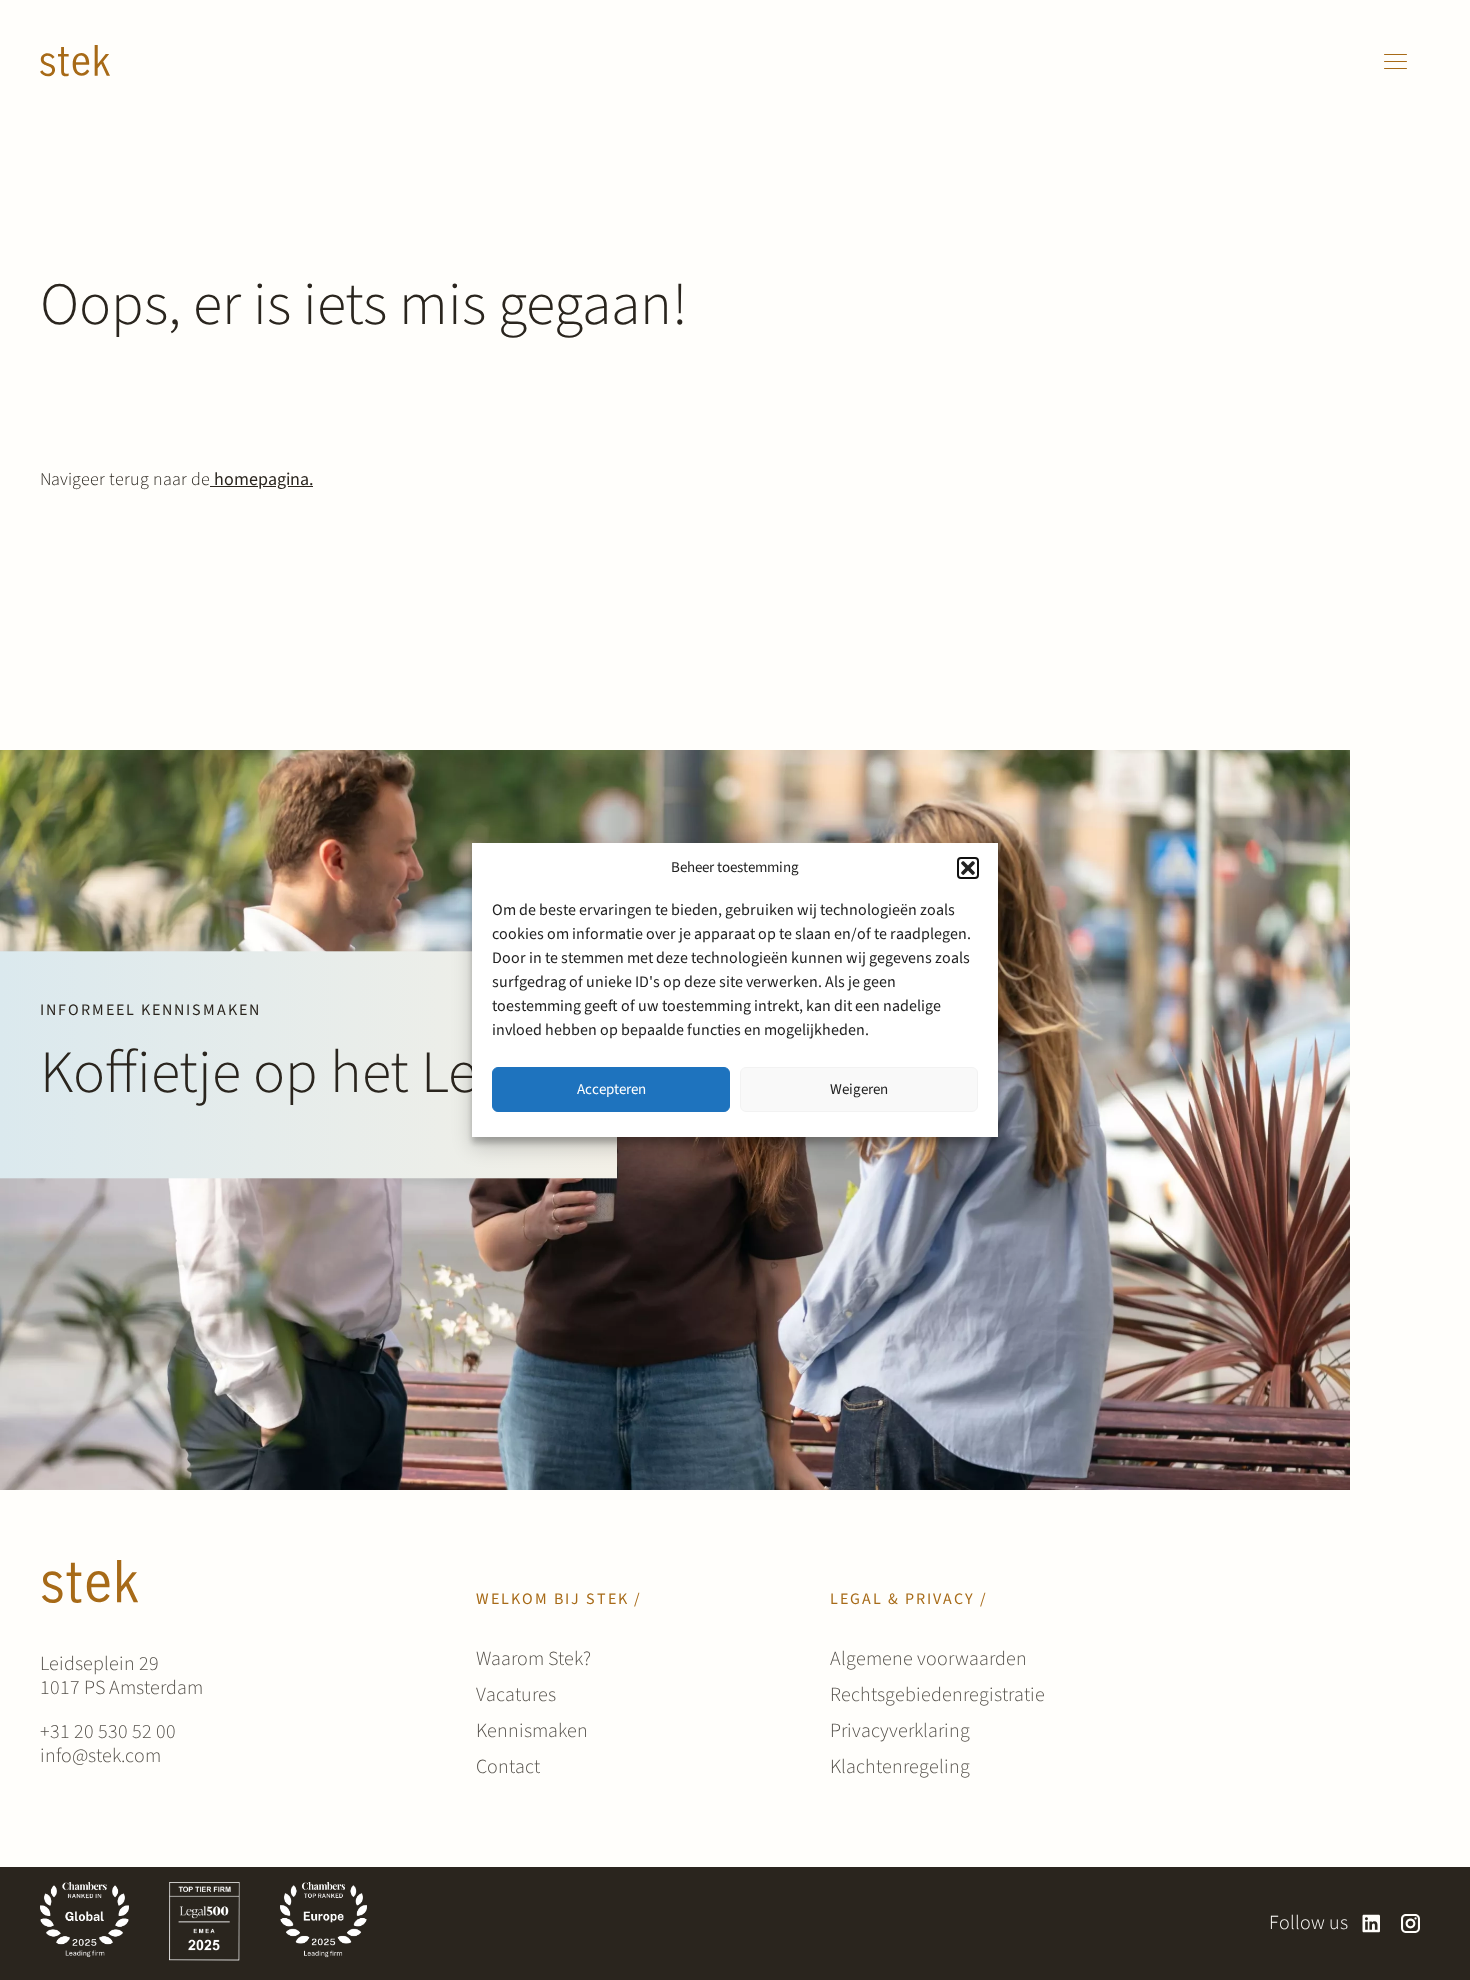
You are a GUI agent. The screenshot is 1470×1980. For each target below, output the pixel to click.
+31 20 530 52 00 (108, 1732)
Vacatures (516, 1695)
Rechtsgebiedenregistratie (937, 1695)
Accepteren (611, 1089)
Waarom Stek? (533, 1659)
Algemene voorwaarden (928, 1659)
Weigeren (859, 1089)
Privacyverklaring (900, 1731)
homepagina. (261, 479)
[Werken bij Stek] (75, 61)
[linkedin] (1371, 1923)
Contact (508, 1767)
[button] (968, 868)
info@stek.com (100, 1756)
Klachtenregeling (900, 1767)
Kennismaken (532, 1731)
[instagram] (1410, 1923)
